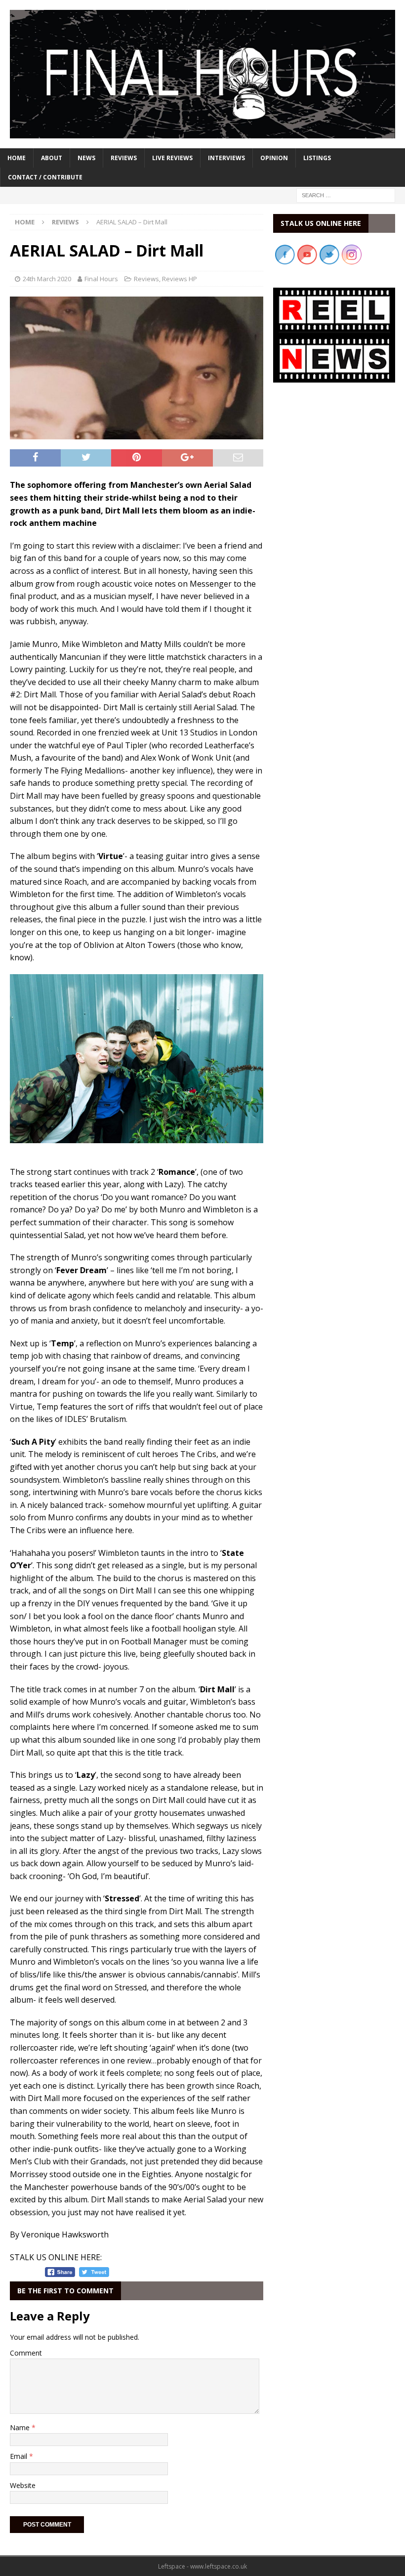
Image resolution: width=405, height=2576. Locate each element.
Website (23, 2485)
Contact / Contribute (45, 177)
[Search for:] (346, 194)
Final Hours (101, 279)
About (52, 158)
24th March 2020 (47, 279)
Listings (317, 158)
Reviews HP (180, 279)
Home (17, 158)
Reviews (124, 158)
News (86, 158)
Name (21, 2427)
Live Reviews (172, 158)
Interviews (226, 158)
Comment (26, 2353)
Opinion (274, 158)
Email (20, 2456)
